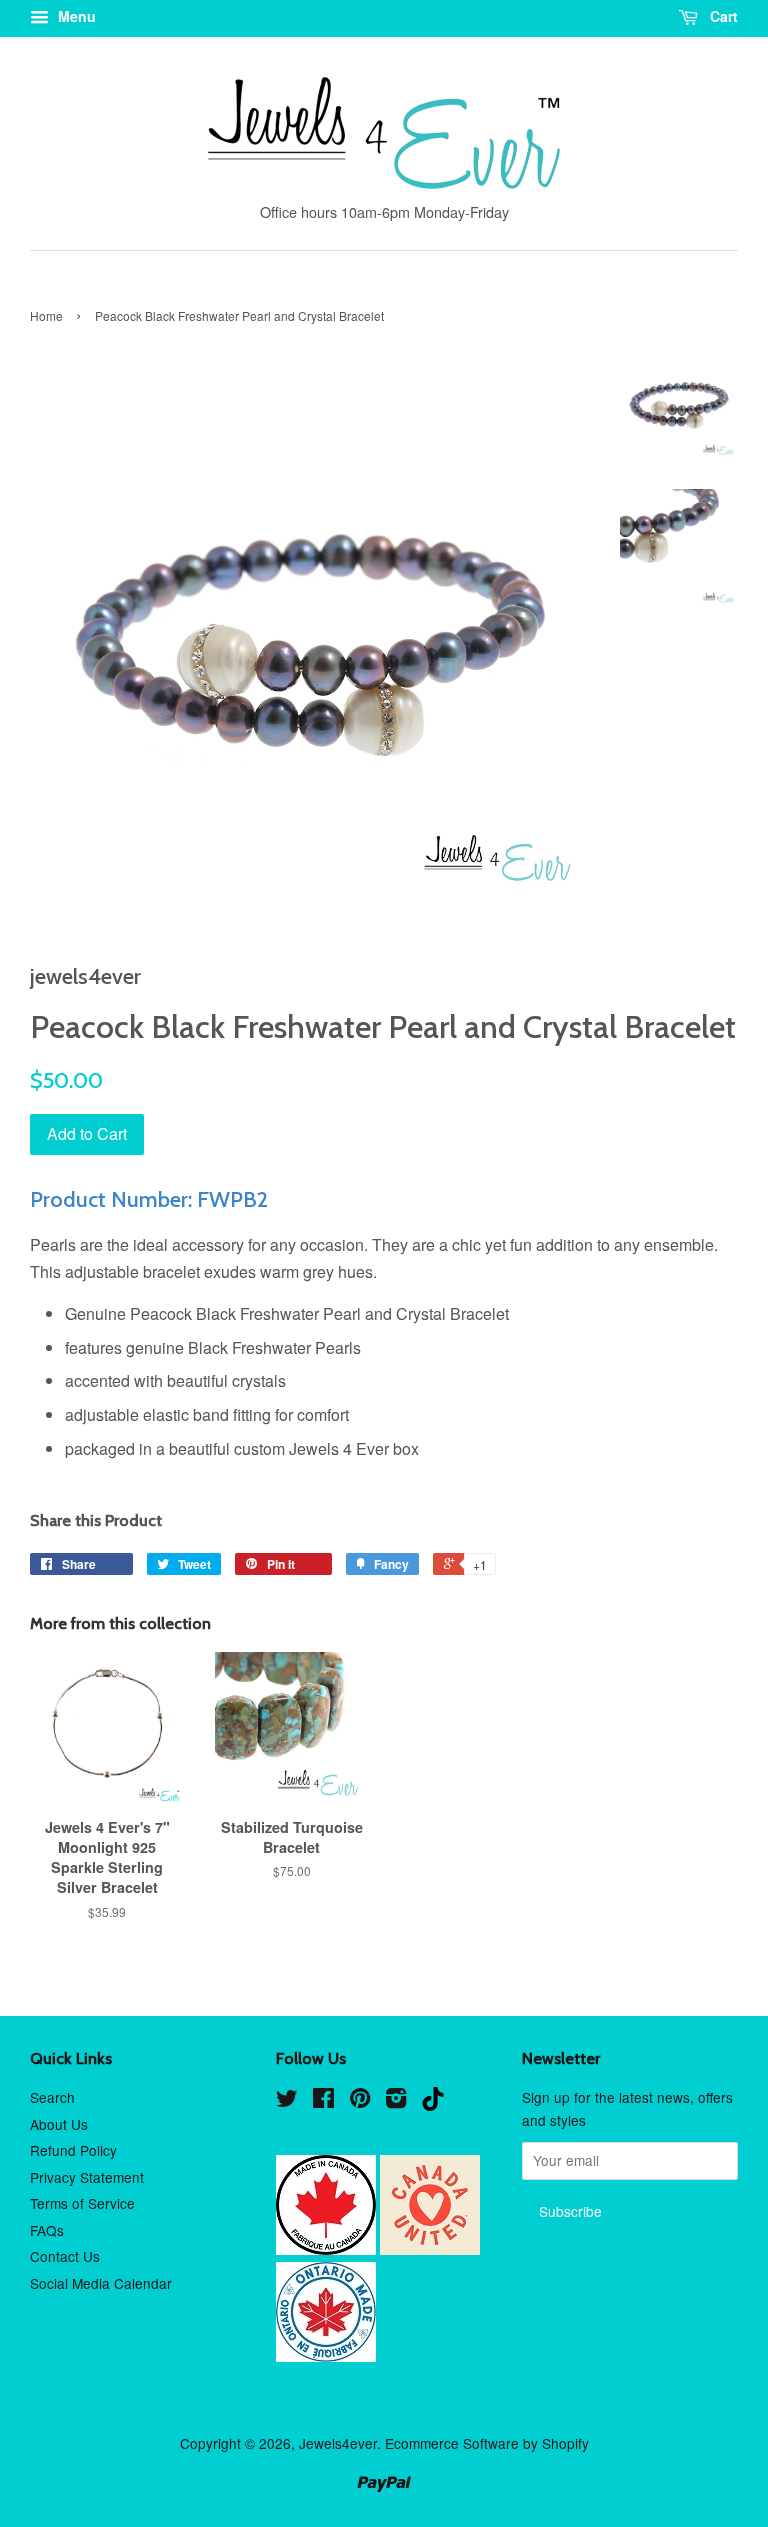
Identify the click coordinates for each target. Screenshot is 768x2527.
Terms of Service (82, 2203)
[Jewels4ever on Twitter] (287, 2101)
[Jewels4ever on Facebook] (323, 2101)
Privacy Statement (87, 2177)
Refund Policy (73, 2150)
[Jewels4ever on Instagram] (396, 2101)
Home (46, 315)
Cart (722, 16)
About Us (59, 2124)
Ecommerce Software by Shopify (487, 2443)
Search (52, 2097)
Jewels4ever (338, 2443)
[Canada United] (430, 2249)
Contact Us (65, 2256)
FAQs (47, 2230)
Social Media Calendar (101, 2283)
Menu (75, 16)
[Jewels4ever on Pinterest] (360, 2101)
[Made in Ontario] (326, 2356)
